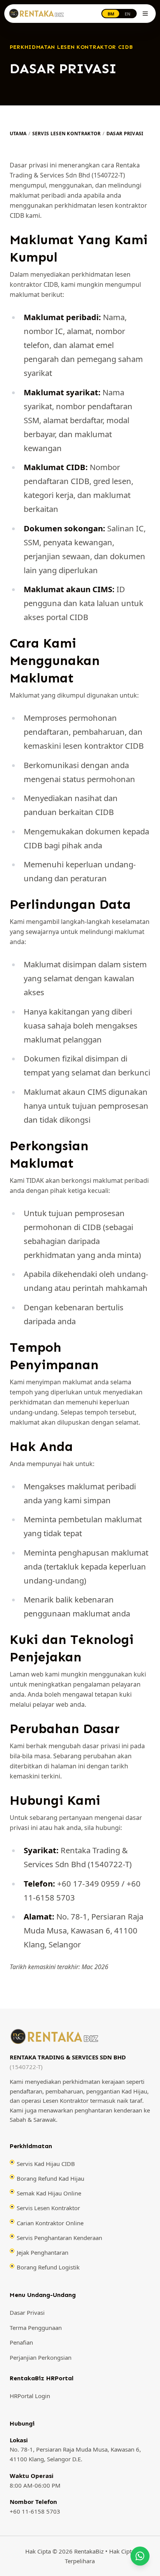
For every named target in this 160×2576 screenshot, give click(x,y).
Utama (18, 134)
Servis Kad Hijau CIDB (46, 2164)
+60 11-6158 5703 (35, 2511)
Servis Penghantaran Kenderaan (59, 2238)
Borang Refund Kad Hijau (50, 2178)
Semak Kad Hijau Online (49, 2193)
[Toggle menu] (145, 14)
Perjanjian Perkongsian (41, 2357)
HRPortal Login (30, 2396)
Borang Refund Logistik (48, 2267)
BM (111, 14)
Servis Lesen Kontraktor (67, 134)
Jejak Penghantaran (43, 2252)
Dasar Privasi (27, 2312)
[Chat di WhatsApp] (140, 2556)
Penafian (21, 2343)
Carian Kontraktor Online (50, 2223)
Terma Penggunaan (36, 2328)
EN (128, 14)
